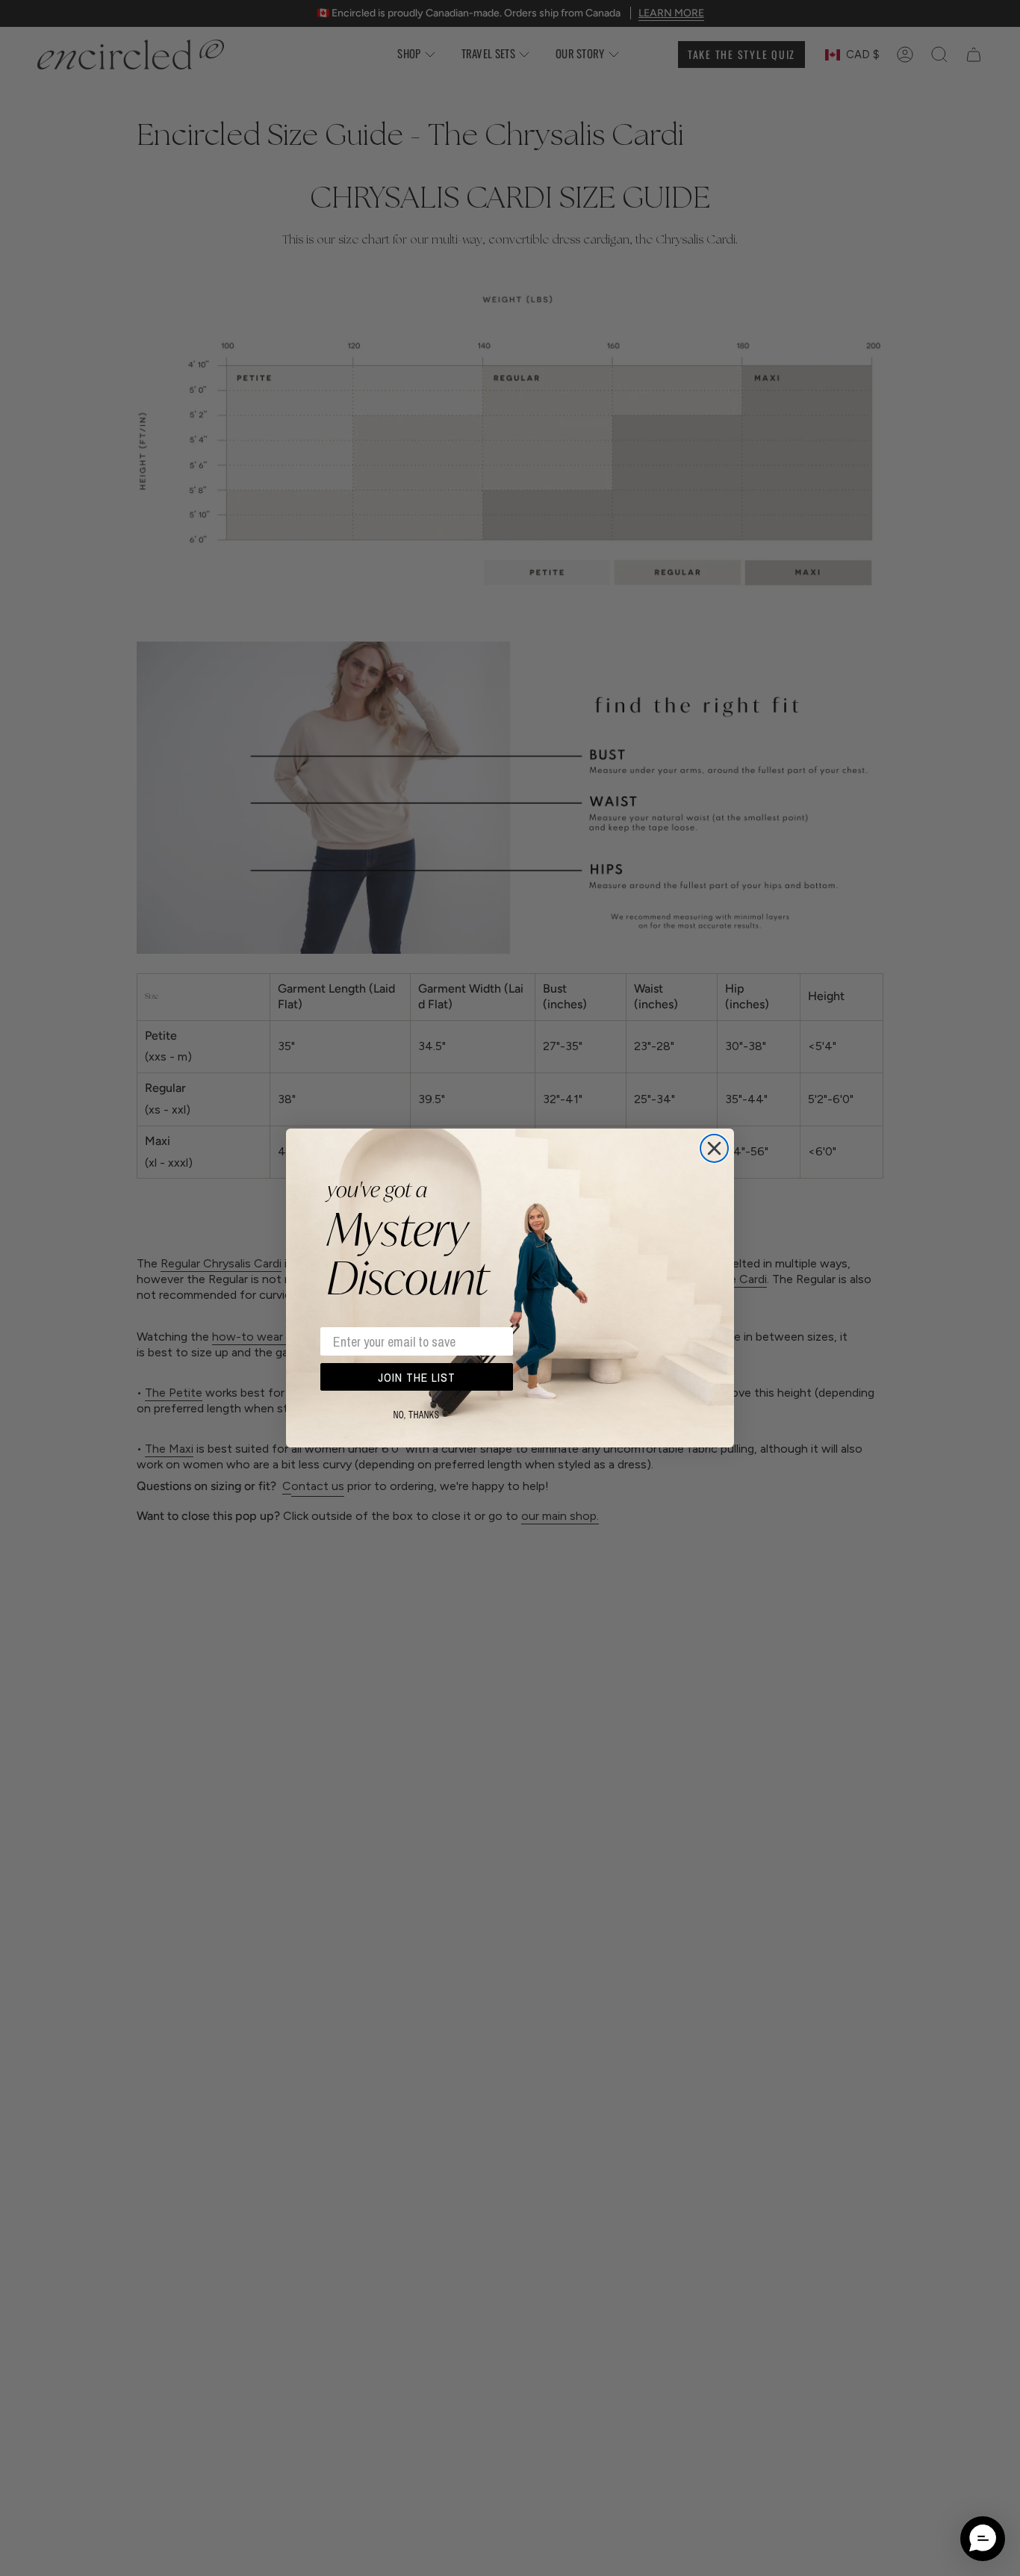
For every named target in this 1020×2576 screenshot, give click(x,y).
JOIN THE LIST (417, 1377)
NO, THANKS (417, 1415)
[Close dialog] (714, 1148)
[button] (983, 2539)
